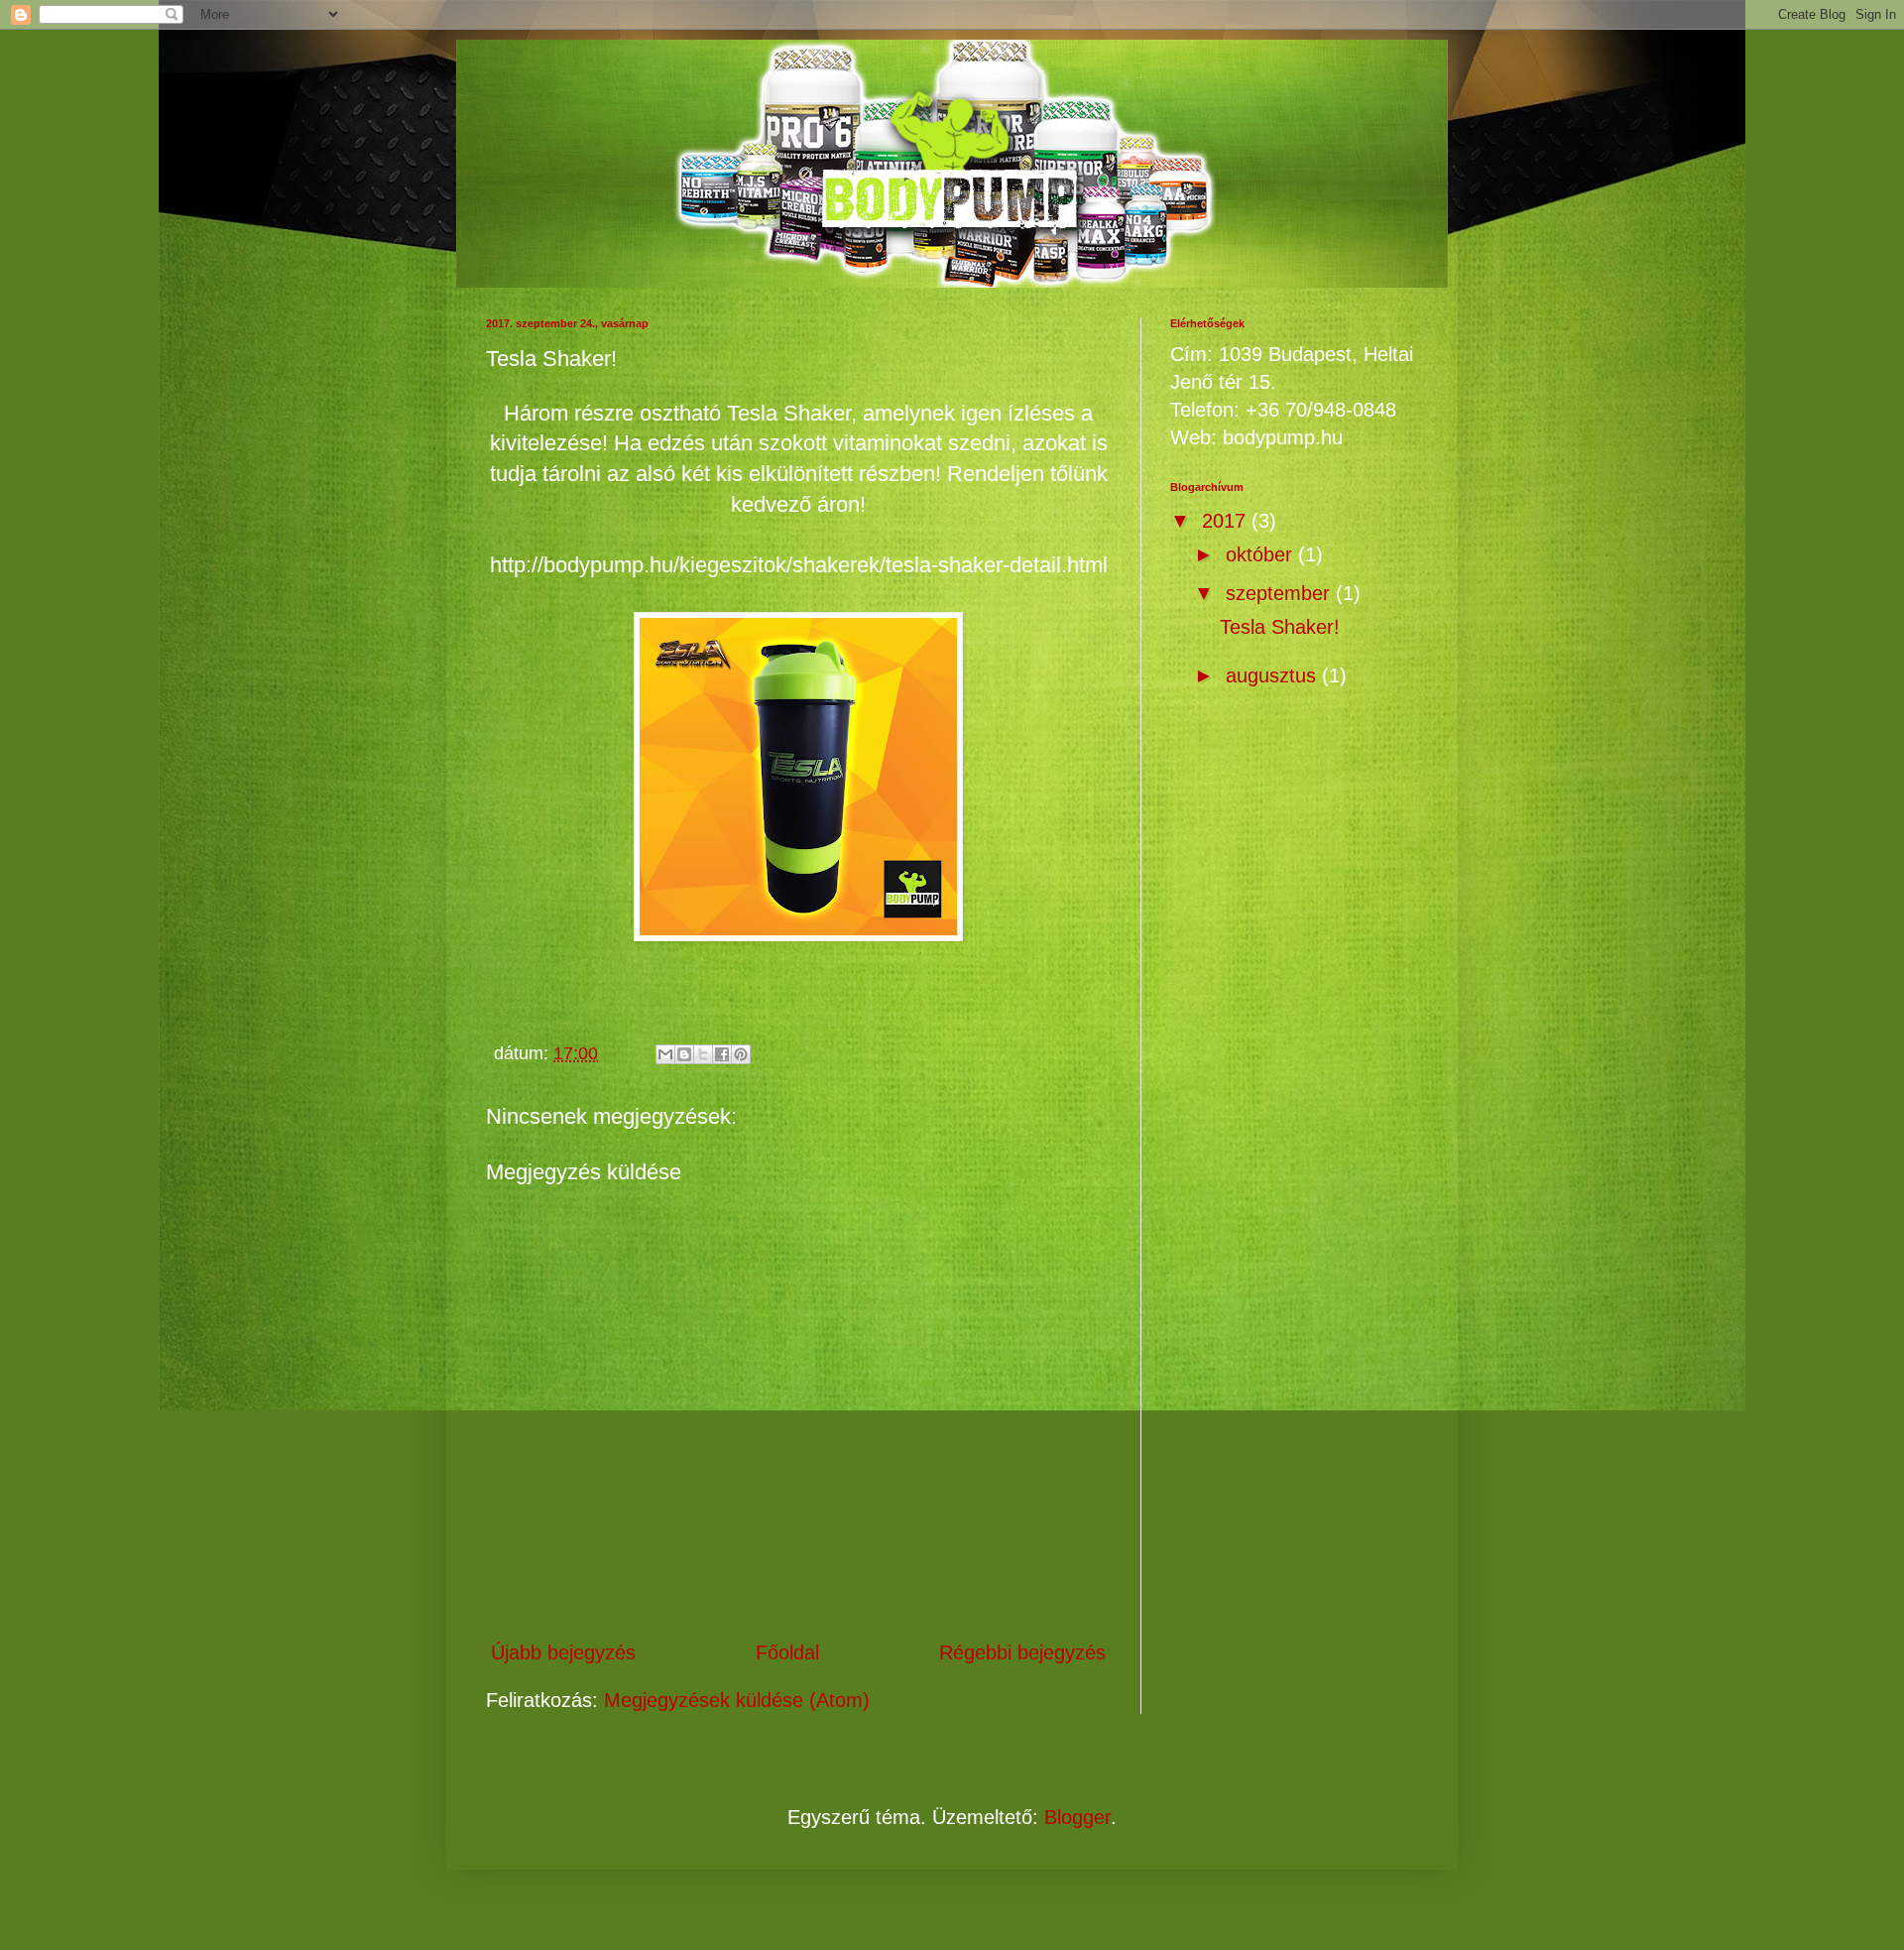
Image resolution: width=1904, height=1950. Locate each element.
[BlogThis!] (684, 1054)
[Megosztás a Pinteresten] (741, 1054)
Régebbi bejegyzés (1022, 1652)
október (1262, 554)
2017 (1227, 521)
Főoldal (787, 1652)
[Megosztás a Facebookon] (722, 1054)
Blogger (1077, 1817)
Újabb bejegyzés (563, 1652)
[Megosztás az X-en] (703, 1054)
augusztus (1274, 675)
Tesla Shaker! (1280, 627)
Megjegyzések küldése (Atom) (737, 1700)
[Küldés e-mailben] (665, 1054)
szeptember (1281, 593)
